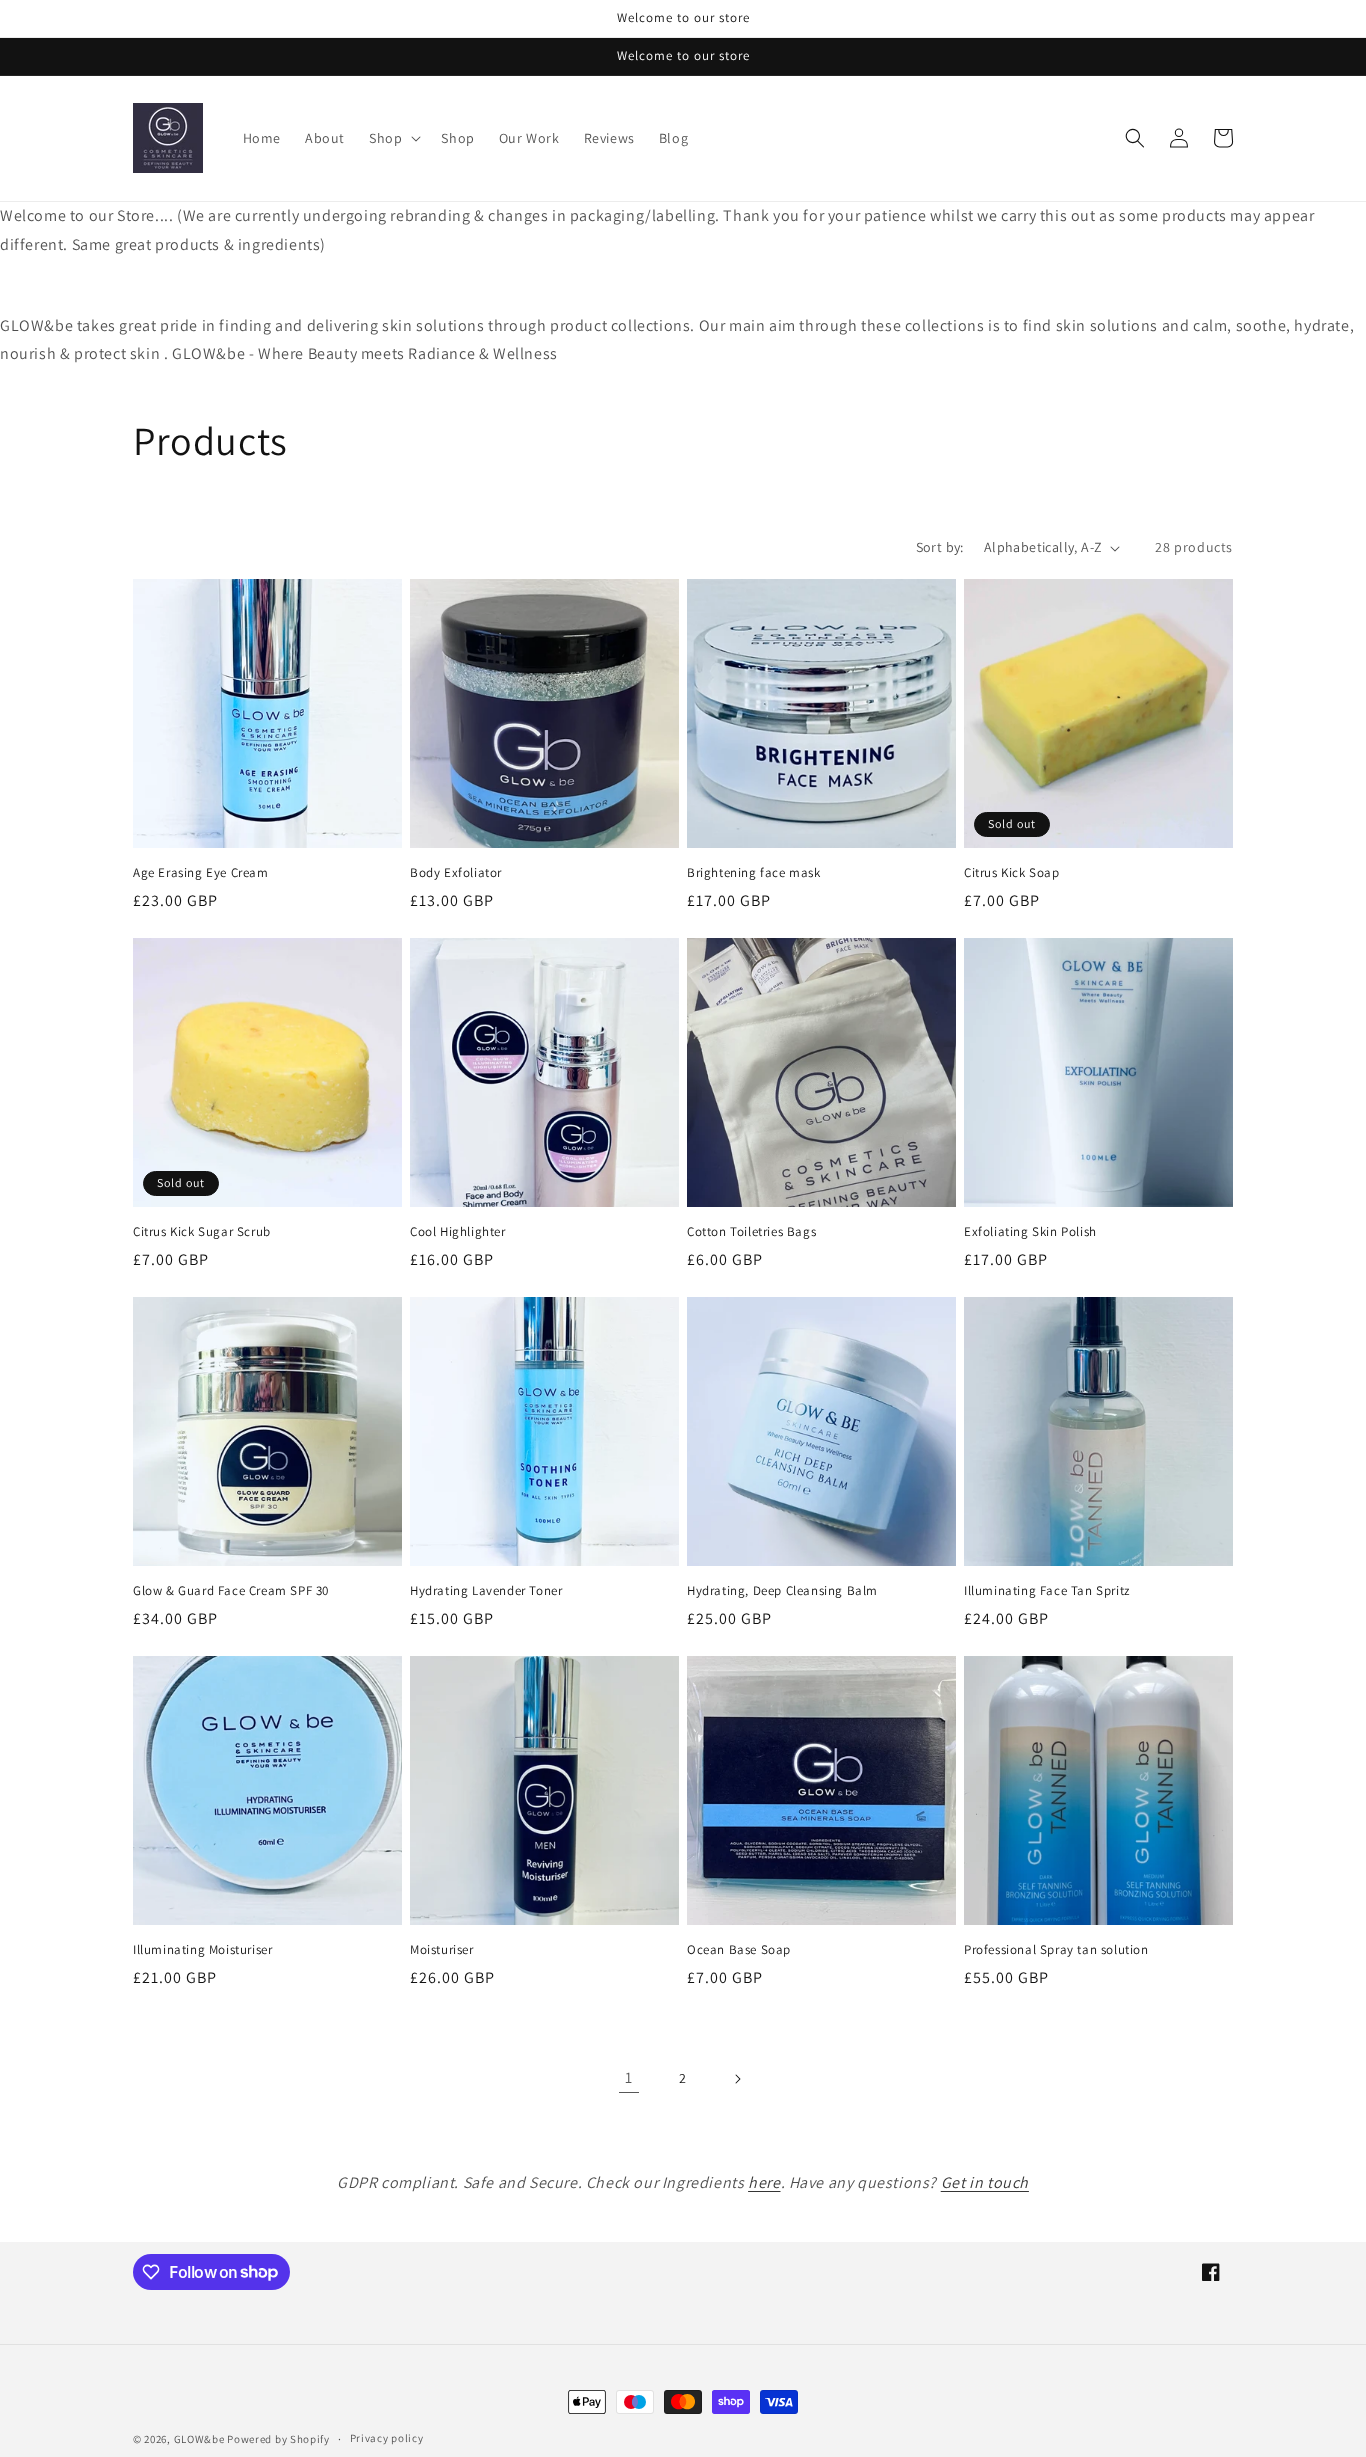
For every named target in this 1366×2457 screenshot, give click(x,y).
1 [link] (629, 2077)
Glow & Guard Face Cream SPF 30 (231, 1591)
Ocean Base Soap (739, 1950)
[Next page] (737, 2079)
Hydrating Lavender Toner (486, 1591)
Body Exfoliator (456, 873)
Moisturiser (442, 1950)
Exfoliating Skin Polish (1030, 1232)
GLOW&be (199, 2439)
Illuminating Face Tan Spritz (1047, 1591)
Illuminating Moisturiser (202, 1950)
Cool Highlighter (458, 1232)
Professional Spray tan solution (1056, 1950)
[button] (393, 138)
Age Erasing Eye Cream (201, 873)
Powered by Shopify (278, 2439)
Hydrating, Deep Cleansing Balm (782, 1591)
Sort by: (940, 547)
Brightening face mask (754, 873)
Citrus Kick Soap (1012, 873)
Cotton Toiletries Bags (751, 1232)
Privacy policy (387, 2438)
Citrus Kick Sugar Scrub (202, 1232)
